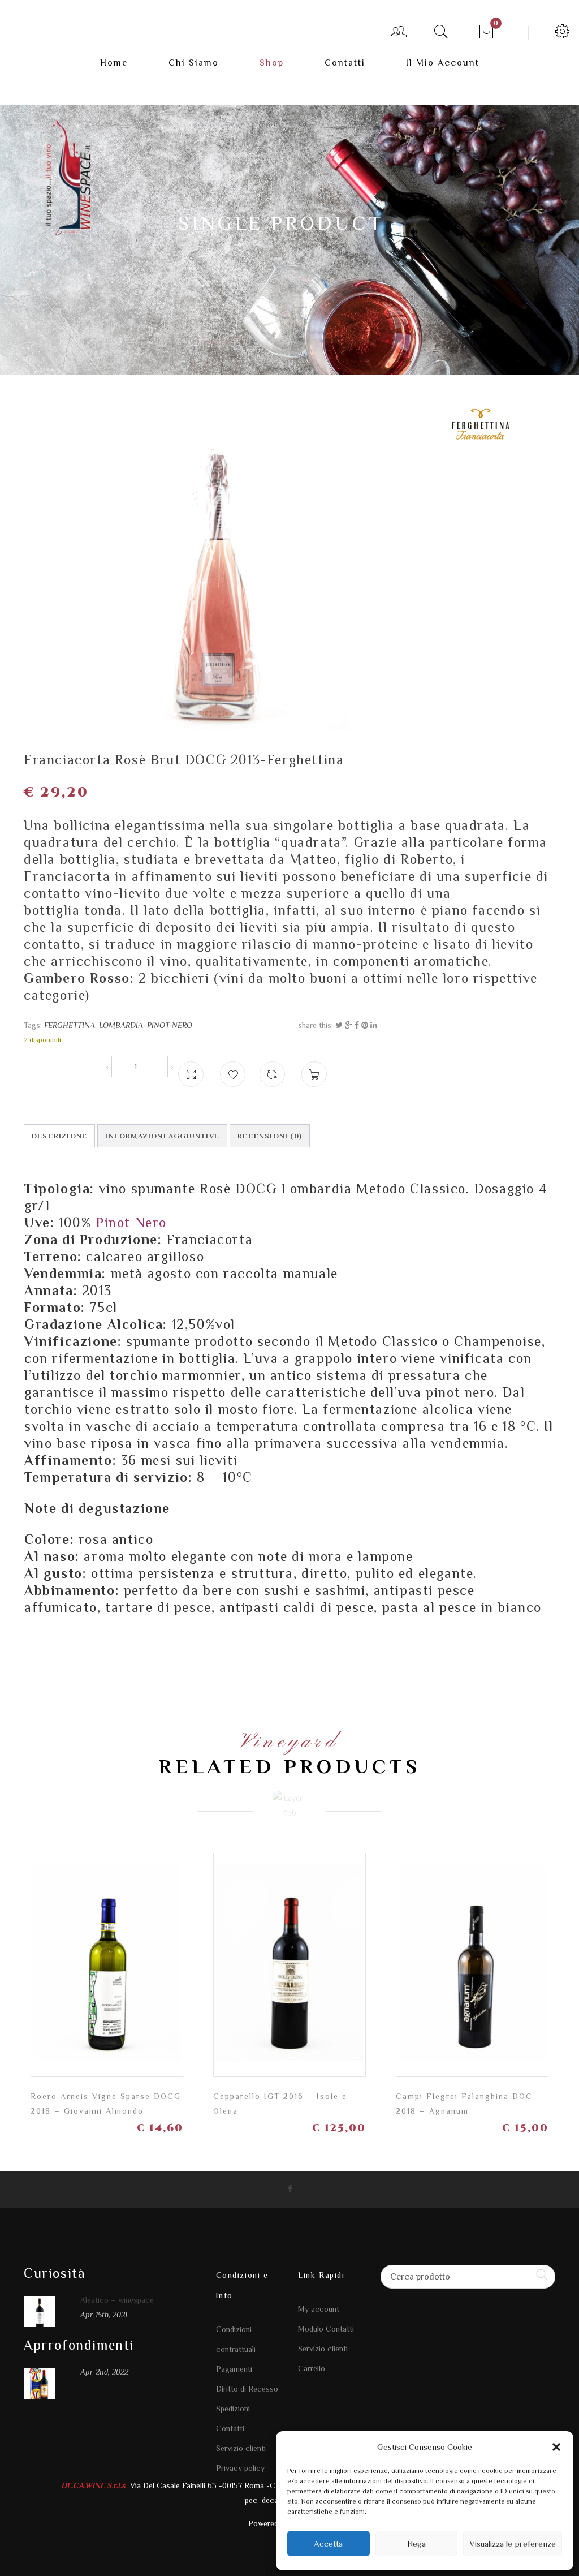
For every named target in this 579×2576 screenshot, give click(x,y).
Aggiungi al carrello (164, 1973)
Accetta (328, 2543)
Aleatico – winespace (117, 2300)
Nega (416, 2543)
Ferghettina (70, 1025)
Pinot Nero (170, 1025)
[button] (556, 2447)
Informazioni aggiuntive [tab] (162, 1136)
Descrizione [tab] (59, 1136)
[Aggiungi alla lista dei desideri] (233, 1074)
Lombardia (121, 1025)
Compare (272, 1069)
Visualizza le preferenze (513, 2543)
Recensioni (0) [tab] (270, 1136)
